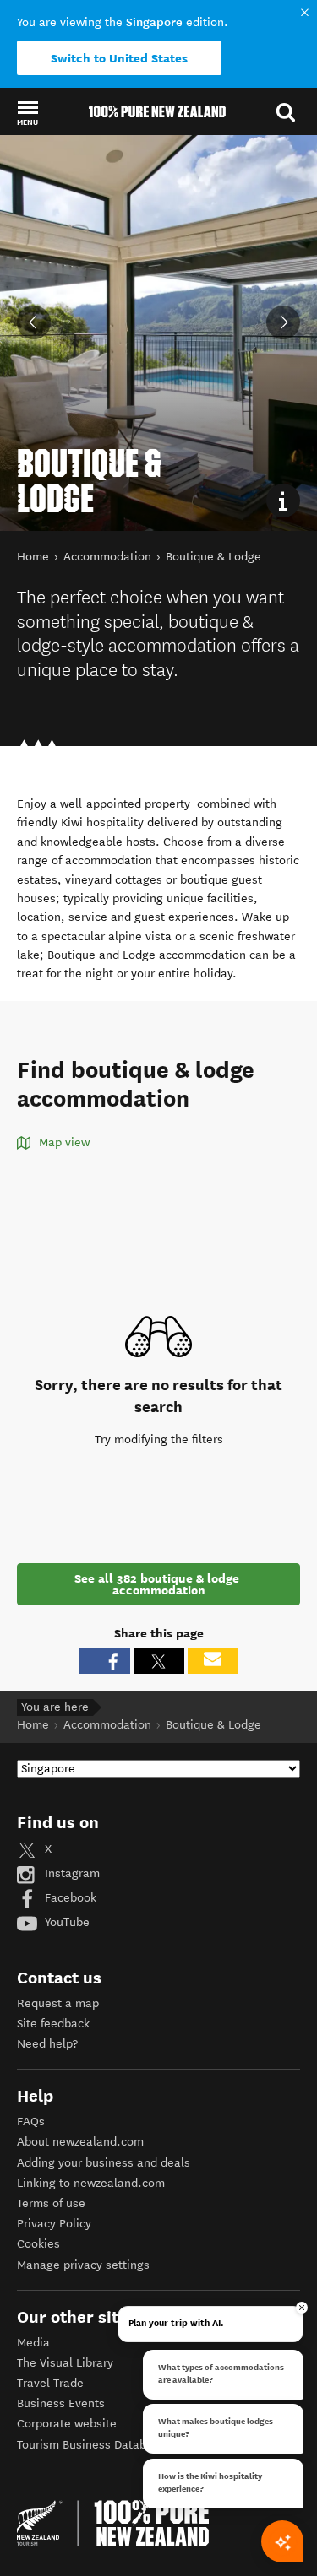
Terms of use (51, 2203)
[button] (27, 112)
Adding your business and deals (104, 2163)
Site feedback (53, 2024)
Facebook (69, 1898)
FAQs (31, 2121)
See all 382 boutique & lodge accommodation (158, 1584)
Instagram (71, 1873)
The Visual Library (65, 2363)
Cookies (38, 2244)
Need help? (47, 2044)
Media (33, 2343)
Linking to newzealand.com (91, 2183)
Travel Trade (50, 2383)
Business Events (61, 2403)
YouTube (66, 1922)
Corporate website (67, 2424)
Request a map (58, 2003)
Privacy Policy (54, 2224)
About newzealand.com (80, 2142)
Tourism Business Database (91, 2445)
